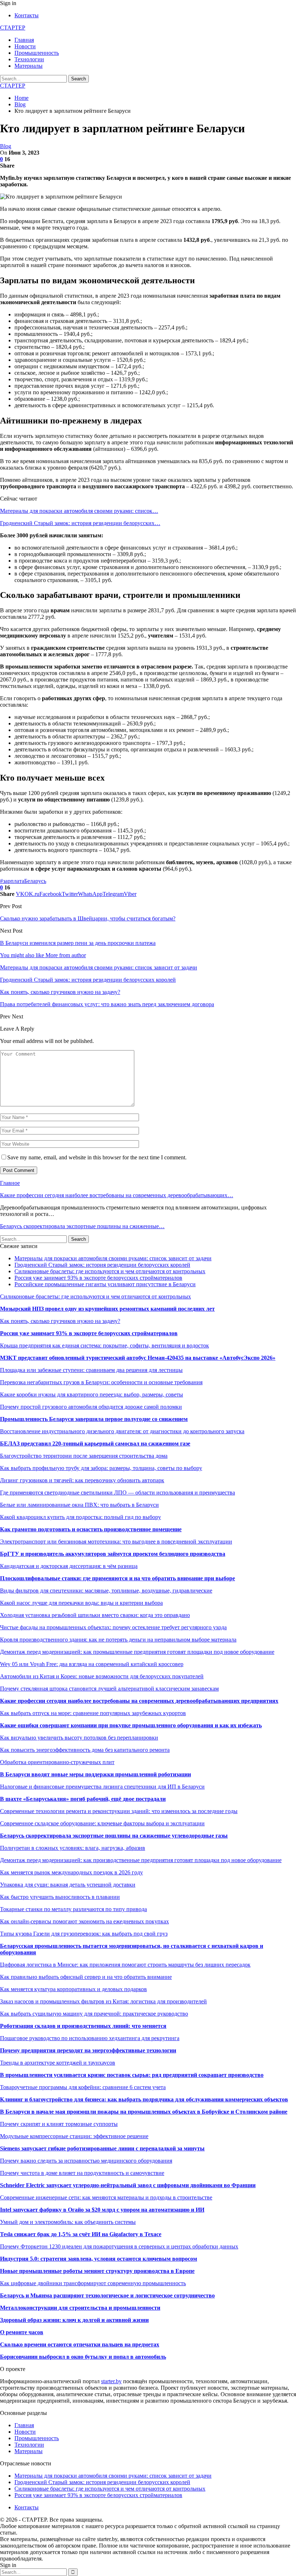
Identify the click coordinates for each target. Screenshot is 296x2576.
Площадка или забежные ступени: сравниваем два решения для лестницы (91, 1370)
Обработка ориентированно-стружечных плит (57, 1762)
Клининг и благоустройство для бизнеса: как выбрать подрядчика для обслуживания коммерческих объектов (144, 2099)
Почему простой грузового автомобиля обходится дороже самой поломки (91, 1407)
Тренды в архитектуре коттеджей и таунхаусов (58, 2063)
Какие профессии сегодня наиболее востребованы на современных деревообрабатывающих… (117, 1195)
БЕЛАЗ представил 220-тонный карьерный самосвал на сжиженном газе (95, 1444)
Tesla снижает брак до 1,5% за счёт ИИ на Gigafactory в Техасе (81, 2234)
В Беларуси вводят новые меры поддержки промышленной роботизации (95, 1774)
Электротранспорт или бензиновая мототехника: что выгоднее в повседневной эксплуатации (116, 1542)
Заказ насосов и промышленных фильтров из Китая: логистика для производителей (103, 2001)
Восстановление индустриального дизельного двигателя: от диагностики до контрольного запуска (122, 1431)
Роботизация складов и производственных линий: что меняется (83, 2026)
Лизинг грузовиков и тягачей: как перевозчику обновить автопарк (82, 1480)
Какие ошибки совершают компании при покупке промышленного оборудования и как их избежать (131, 1725)
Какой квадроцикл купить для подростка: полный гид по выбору (80, 1517)
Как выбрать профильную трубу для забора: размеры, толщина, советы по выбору (101, 1468)
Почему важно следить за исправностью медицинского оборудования (86, 2161)
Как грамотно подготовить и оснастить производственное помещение (91, 1529)
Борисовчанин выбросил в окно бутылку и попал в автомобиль (83, 2357)
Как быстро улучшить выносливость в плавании (60, 1897)
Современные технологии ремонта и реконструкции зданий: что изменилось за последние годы (119, 1811)
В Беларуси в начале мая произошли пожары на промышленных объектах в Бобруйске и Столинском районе (144, 2112)
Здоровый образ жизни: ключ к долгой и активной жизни (74, 2320)
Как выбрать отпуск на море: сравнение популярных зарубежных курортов (93, 1713)
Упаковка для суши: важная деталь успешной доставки (68, 1885)
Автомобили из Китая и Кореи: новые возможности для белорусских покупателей (102, 1676)
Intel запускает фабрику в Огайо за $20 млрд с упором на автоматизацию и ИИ (102, 2210)
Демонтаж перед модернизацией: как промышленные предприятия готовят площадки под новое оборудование (137, 1652)
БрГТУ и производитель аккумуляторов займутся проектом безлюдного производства (113, 1554)
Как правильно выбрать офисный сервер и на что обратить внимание (86, 1977)
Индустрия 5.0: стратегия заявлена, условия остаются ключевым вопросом (99, 2259)
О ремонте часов (22, 2332)
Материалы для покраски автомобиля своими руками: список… (79, 511)
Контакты (27, 15)
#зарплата (12, 881)
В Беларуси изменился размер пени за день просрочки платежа (78, 943)
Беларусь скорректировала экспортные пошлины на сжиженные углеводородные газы (114, 1836)
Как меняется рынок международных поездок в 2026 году (71, 1872)
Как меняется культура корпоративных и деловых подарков (73, 1989)
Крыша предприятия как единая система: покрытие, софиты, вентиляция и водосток (105, 1345)
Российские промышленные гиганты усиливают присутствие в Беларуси (105, 1284)
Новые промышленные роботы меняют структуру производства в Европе (97, 2271)
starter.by (111, 2381)
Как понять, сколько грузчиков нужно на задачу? (60, 1321)
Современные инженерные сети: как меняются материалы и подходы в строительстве (106, 2197)
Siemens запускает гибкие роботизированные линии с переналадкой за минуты (102, 2148)
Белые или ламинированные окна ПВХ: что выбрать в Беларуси (79, 1505)
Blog (6, 146)
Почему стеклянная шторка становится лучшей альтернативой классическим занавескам (109, 1689)
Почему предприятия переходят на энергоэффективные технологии (88, 2050)
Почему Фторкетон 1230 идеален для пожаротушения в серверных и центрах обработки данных (119, 2246)
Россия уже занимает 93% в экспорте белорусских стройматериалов (98, 1278)
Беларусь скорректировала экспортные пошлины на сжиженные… (82, 1226)
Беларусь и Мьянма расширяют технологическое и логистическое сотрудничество (107, 2295)
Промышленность (37, 53)
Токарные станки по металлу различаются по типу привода (73, 1909)
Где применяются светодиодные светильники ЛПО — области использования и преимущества (117, 1493)
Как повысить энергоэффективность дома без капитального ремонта (85, 1750)
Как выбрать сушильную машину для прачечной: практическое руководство (94, 2014)
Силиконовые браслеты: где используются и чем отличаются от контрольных (110, 1271)
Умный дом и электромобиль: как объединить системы (68, 2222)
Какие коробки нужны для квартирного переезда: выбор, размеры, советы (92, 1394)
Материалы (29, 66)
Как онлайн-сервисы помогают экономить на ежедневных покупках (84, 1921)
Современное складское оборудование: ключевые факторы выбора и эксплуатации (102, 1823)
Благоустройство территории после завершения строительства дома (84, 1456)
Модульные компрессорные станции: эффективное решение (74, 2136)
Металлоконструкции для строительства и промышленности (80, 2308)
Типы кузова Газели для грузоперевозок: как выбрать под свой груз (84, 1934)
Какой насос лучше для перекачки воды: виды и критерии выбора (81, 1603)
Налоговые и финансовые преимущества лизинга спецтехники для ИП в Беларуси (102, 1787)
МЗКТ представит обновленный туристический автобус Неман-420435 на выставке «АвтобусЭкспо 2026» (138, 1358)
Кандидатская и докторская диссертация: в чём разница (69, 1566)
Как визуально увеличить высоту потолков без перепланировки (79, 1738)
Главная (24, 40)
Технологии (29, 59)
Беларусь (35, 881)
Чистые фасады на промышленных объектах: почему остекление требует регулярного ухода (113, 1627)
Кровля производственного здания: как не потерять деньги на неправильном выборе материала (118, 1640)
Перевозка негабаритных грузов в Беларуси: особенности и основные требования (101, 1382)
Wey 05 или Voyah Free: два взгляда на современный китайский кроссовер (92, 1664)
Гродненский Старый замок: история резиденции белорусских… (80, 523)
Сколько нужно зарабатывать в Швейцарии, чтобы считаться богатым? (88, 918)
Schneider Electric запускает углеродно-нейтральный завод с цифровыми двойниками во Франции (128, 2185)
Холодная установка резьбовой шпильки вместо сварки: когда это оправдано (95, 1615)
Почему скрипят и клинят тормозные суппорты (59, 2124)
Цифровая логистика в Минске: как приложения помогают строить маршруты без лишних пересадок (125, 1965)
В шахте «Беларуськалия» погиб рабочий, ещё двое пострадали (83, 1799)
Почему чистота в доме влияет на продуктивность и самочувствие (82, 2173)
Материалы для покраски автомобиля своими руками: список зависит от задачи (113, 1258)
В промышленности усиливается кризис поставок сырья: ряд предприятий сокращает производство (132, 2075)
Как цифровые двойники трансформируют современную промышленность (93, 2283)
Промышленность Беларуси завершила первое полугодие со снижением (94, 1419)
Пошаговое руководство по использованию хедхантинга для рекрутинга (90, 2038)
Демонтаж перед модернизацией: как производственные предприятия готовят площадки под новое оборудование (141, 1860)
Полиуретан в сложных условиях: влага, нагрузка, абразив (73, 1848)
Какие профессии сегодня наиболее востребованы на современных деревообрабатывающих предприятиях (139, 1701)
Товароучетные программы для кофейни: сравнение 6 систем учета (83, 2087)
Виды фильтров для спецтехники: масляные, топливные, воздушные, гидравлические (106, 1591)
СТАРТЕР (13, 28)
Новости (25, 46)
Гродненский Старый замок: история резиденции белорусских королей (102, 1265)
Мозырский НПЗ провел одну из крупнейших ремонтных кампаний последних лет (107, 1309)
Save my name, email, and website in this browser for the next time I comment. (97, 1157)
